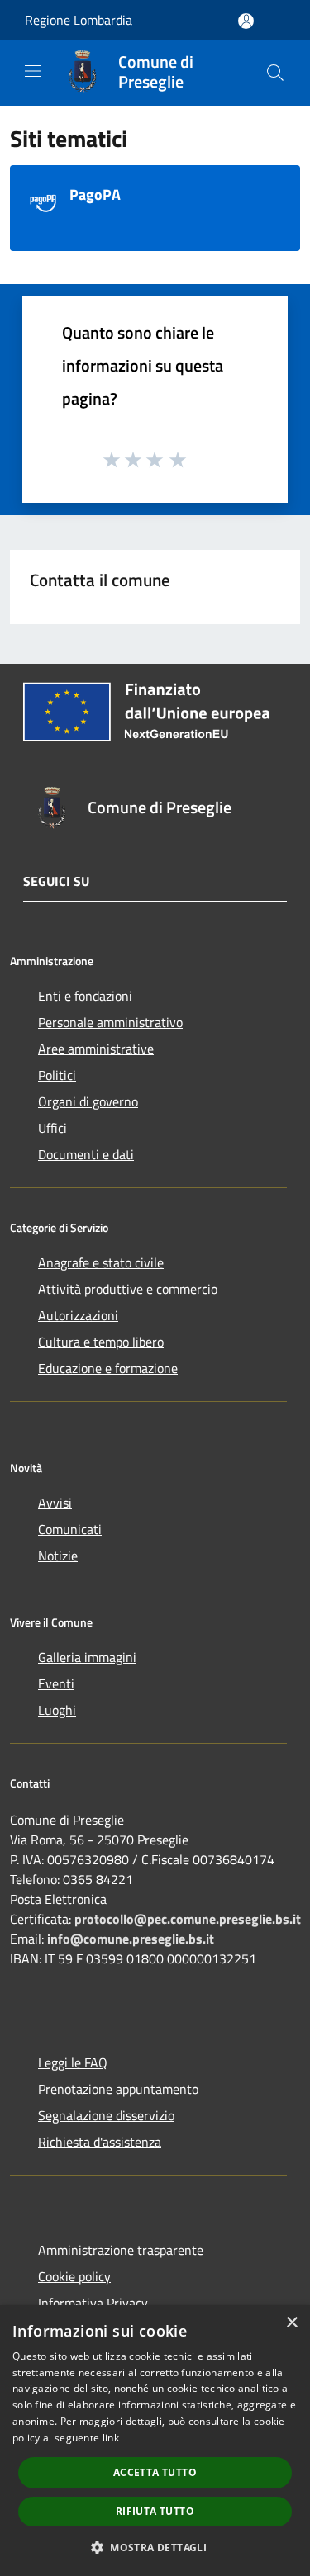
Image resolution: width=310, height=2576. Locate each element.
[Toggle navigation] (33, 71)
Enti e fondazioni (85, 996)
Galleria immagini (87, 1657)
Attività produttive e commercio (128, 1289)
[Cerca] (275, 73)
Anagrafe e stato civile (101, 1262)
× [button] (291, 2323)
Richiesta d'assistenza (100, 2142)
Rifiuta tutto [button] (155, 2511)
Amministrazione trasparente (121, 2250)
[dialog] (155, 2441)
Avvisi (55, 1503)
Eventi (56, 1683)
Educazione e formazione (108, 1368)
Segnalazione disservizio (106, 2115)
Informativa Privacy (93, 2303)
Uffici (52, 1128)
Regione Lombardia (79, 20)
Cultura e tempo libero (101, 1342)
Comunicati (70, 1529)
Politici (57, 1075)
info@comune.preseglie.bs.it (131, 1939)
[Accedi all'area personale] (246, 21)
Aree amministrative (96, 1049)
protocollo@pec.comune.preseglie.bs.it (188, 1919)
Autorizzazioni (78, 1315)
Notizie (58, 1556)
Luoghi (57, 1710)
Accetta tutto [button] (155, 2472)
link (111, 2438)
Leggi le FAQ (73, 2062)
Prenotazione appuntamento (118, 2089)
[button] (155, 2547)
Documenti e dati (86, 1154)
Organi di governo (88, 1101)
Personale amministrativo (110, 1022)
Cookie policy (74, 2276)
